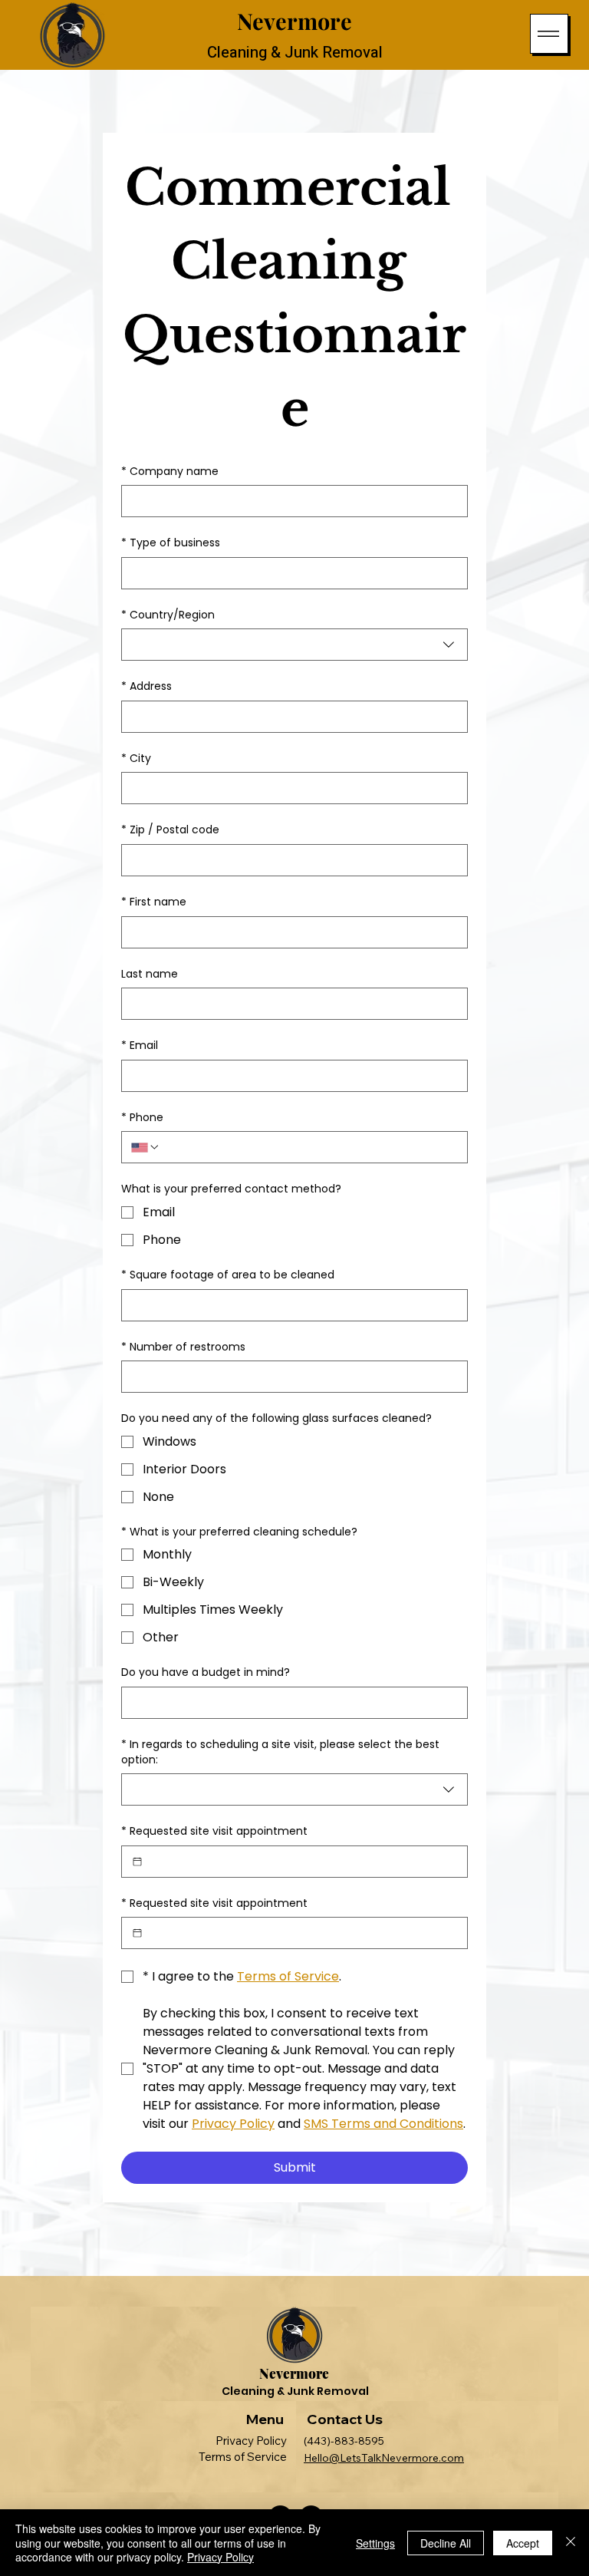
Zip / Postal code (170, 830)
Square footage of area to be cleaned (228, 1275)
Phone (142, 1118)
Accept (523, 2543)
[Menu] (549, 34)
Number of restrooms (183, 1347)
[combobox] (294, 645)
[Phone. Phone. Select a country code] (146, 1147)
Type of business (171, 543)
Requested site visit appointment (214, 1831)
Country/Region (168, 615)
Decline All (446, 2543)
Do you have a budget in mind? (206, 1672)
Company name (170, 472)
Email (140, 1046)
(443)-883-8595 (339, 2441)
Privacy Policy (256, 2441)
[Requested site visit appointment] (137, 1862)
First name (154, 902)
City (136, 759)
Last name (150, 974)
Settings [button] (375, 2543)
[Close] (571, 2543)
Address (146, 686)
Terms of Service (247, 2457)
